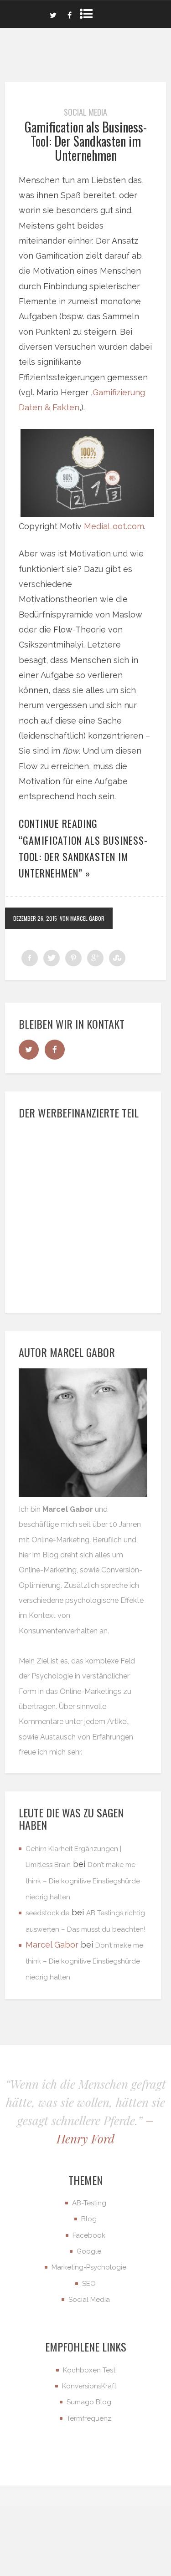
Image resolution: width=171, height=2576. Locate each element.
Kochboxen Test (89, 2370)
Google (89, 2251)
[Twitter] (53, 14)
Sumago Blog (89, 2402)
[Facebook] (70, 14)
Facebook (89, 2235)
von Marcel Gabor (82, 918)
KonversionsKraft (89, 2386)
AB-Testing (89, 2203)
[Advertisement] (85, 1214)
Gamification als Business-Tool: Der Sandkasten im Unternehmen (86, 141)
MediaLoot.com (114, 526)
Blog (89, 2219)
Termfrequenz (89, 2418)
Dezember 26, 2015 (35, 918)
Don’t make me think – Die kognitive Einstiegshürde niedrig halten (83, 1881)
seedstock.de (47, 1913)
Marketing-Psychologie (89, 2267)
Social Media (85, 112)
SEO (89, 2284)
